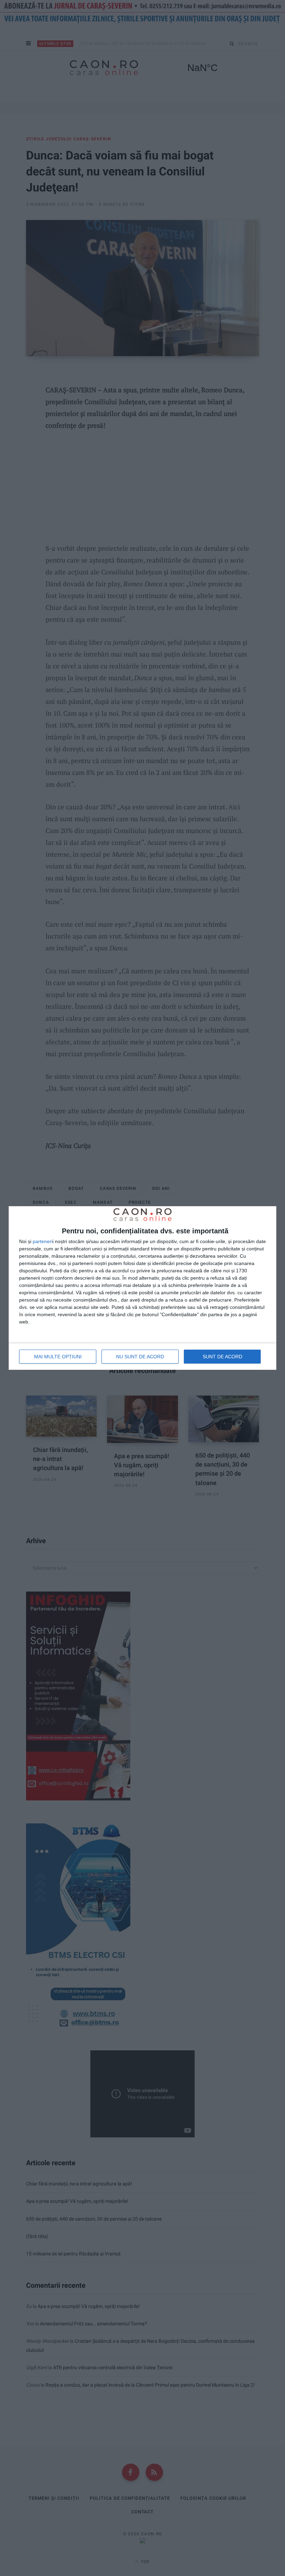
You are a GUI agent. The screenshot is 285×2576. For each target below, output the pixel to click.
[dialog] (142, 1288)
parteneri (43, 1241)
